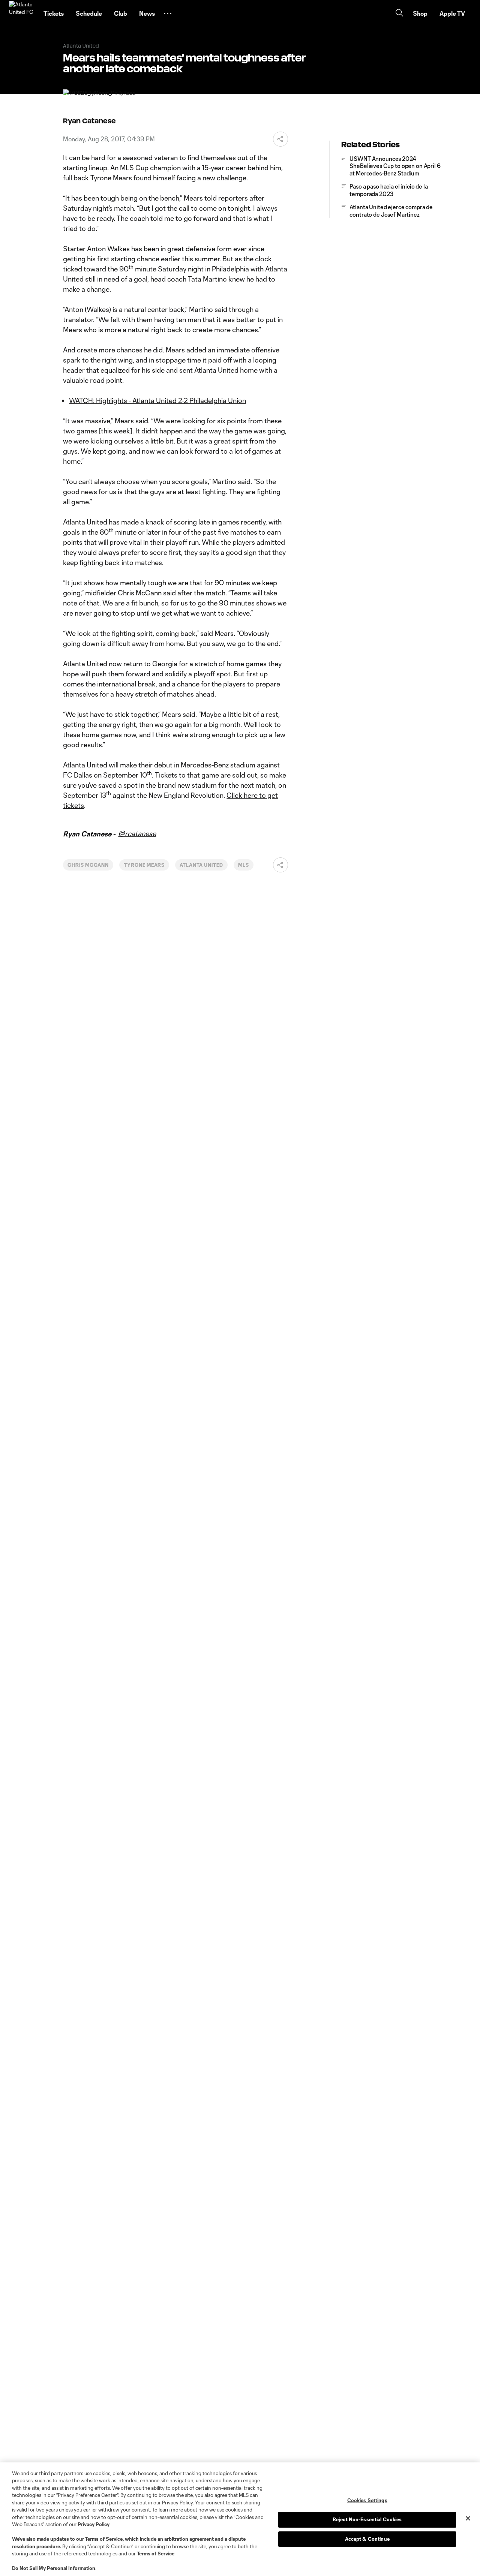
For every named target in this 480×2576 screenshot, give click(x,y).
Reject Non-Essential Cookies (367, 2519)
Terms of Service (104, 2539)
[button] (168, 13)
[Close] (468, 2518)
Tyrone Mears (111, 178)
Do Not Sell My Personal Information (54, 2568)
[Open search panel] (399, 14)
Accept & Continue (367, 2539)
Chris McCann (88, 865)
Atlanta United (201, 865)
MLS (244, 865)
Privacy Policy (94, 2524)
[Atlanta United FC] (22, 13)
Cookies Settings (367, 2500)
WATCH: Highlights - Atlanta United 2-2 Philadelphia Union (157, 400)
